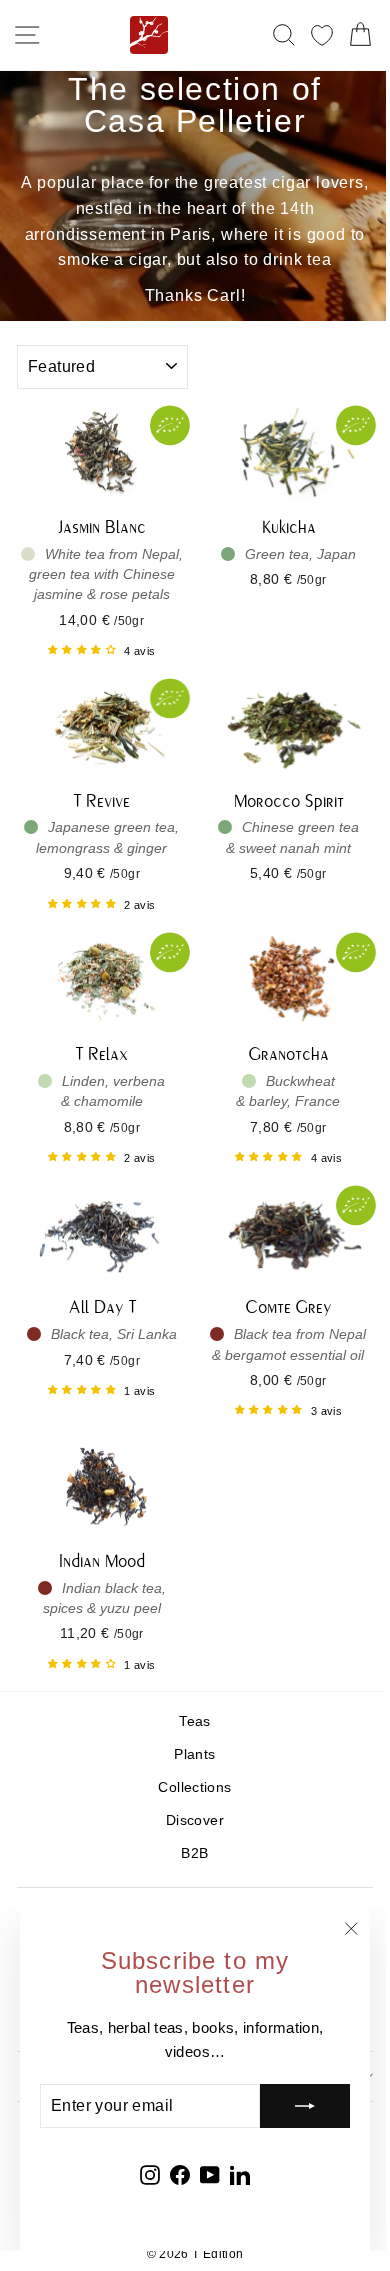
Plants (194, 1754)
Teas (194, 1721)
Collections (194, 1787)
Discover (195, 1820)
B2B (194, 1853)
